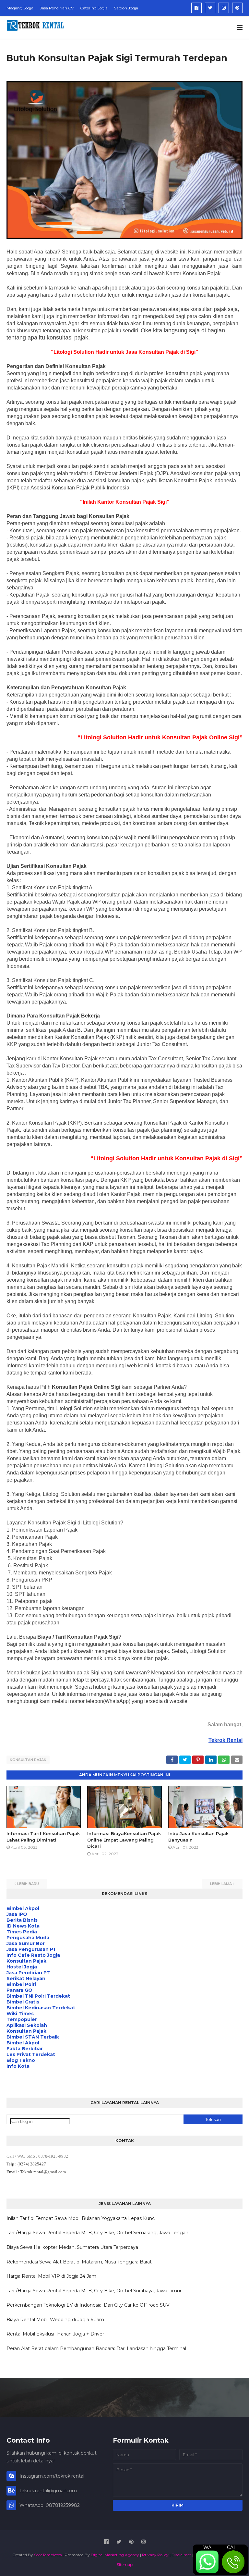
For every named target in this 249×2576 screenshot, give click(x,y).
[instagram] (224, 8)
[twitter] (210, 8)
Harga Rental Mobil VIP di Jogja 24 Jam (51, 2276)
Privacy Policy (155, 2555)
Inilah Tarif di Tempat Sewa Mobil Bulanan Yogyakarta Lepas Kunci (81, 2218)
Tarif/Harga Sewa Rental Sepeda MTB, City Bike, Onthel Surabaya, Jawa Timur (94, 2291)
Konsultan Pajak (28, 1760)
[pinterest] (237, 8)
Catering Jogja (94, 8)
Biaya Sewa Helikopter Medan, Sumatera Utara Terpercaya (72, 2247)
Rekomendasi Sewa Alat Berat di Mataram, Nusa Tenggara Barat (79, 2262)
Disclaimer (181, 2555)
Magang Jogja (20, 8)
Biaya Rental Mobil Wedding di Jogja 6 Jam (55, 2320)
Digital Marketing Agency (115, 2555)
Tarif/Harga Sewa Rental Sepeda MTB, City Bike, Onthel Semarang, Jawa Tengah (97, 2233)
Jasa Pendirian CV (57, 8)
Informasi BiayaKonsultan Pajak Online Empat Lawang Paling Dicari (124, 1840)
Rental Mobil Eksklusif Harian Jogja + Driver (55, 2334)
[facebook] (196, 8)
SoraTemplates (48, 2555)
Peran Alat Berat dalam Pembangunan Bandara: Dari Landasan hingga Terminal (96, 2348)
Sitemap (125, 2564)
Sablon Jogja (126, 8)
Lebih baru (28, 1884)
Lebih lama (221, 1884)
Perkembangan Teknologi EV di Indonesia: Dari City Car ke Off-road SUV (88, 2305)
